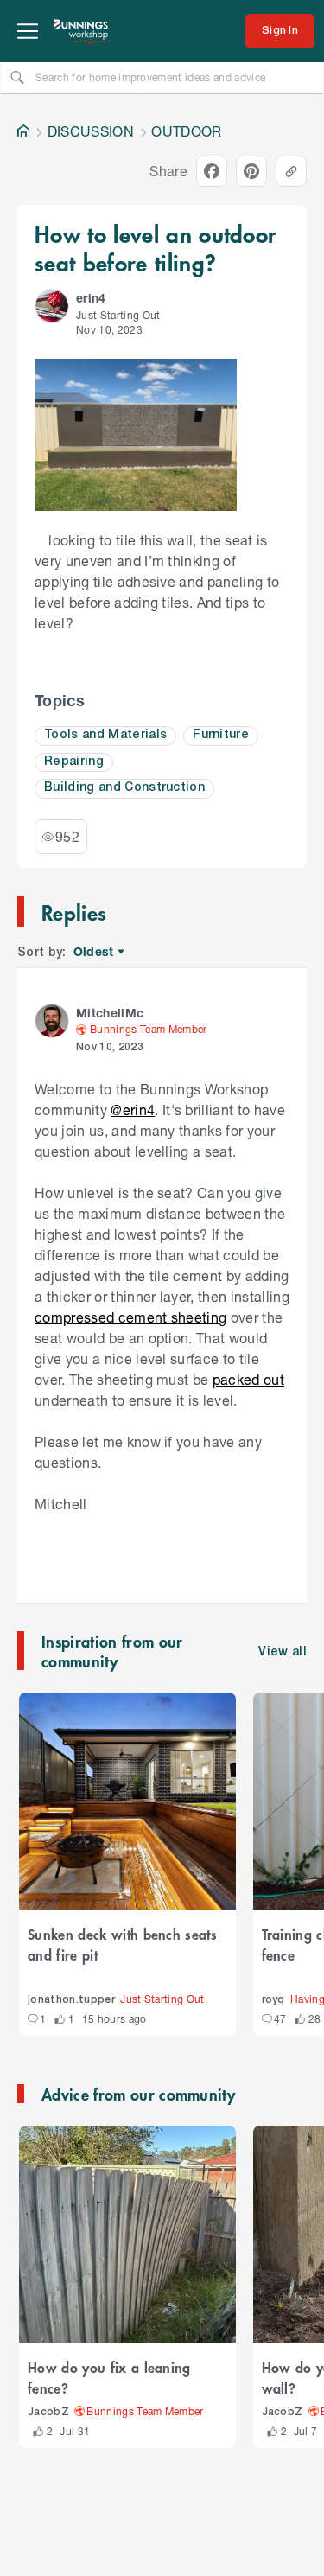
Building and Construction (124, 788)
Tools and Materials (105, 735)
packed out (248, 1379)
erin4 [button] (91, 298)
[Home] (23, 131)
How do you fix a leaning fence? (109, 2377)
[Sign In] (280, 31)
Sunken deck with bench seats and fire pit (122, 1944)
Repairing (74, 762)
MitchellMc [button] (110, 1013)
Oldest (95, 952)
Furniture (221, 735)
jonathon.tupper (71, 2000)
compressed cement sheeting (130, 1317)
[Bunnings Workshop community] (81, 31)
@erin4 (133, 1109)
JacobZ (48, 2412)
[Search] (17, 77)
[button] (52, 306)
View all (283, 1652)
